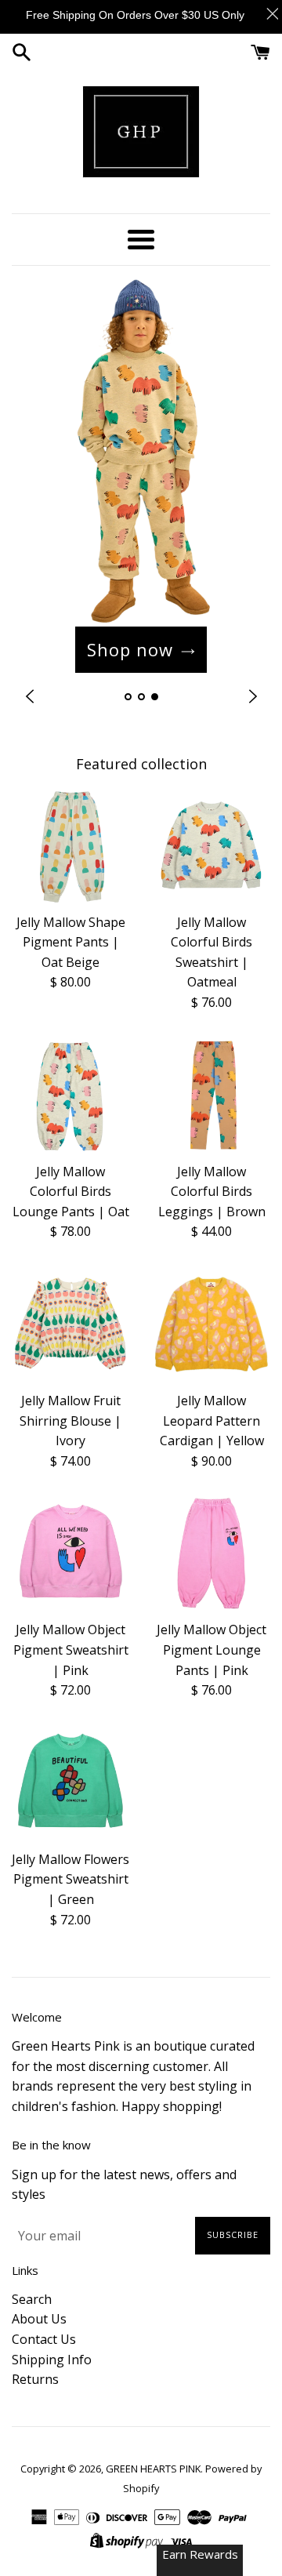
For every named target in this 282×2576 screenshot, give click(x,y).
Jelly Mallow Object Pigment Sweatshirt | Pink (71, 1650)
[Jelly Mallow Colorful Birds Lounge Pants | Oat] (70, 1095)
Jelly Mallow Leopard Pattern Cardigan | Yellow (212, 1421)
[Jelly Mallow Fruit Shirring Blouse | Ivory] (70, 1324)
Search (32, 2299)
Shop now (130, 649)
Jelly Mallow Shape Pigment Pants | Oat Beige (71, 942)
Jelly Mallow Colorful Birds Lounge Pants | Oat (71, 1192)
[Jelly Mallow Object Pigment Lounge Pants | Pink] (211, 1553)
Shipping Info (52, 2360)
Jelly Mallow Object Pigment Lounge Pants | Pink (211, 1650)
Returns (35, 2379)
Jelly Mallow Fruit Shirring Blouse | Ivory (70, 1421)
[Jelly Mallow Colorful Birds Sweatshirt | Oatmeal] (211, 846)
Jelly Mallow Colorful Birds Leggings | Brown (212, 1192)
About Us (39, 2319)
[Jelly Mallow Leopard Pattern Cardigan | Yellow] (211, 1324)
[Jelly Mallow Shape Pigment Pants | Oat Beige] (70, 846)
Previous (29, 697)
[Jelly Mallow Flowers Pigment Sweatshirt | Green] (70, 1783)
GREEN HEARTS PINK (153, 2469)
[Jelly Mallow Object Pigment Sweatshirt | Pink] (70, 1553)
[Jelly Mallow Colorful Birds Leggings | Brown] (211, 1095)
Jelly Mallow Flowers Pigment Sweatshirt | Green (70, 1879)
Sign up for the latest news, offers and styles (124, 2185)
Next (253, 697)
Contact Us (44, 2339)
